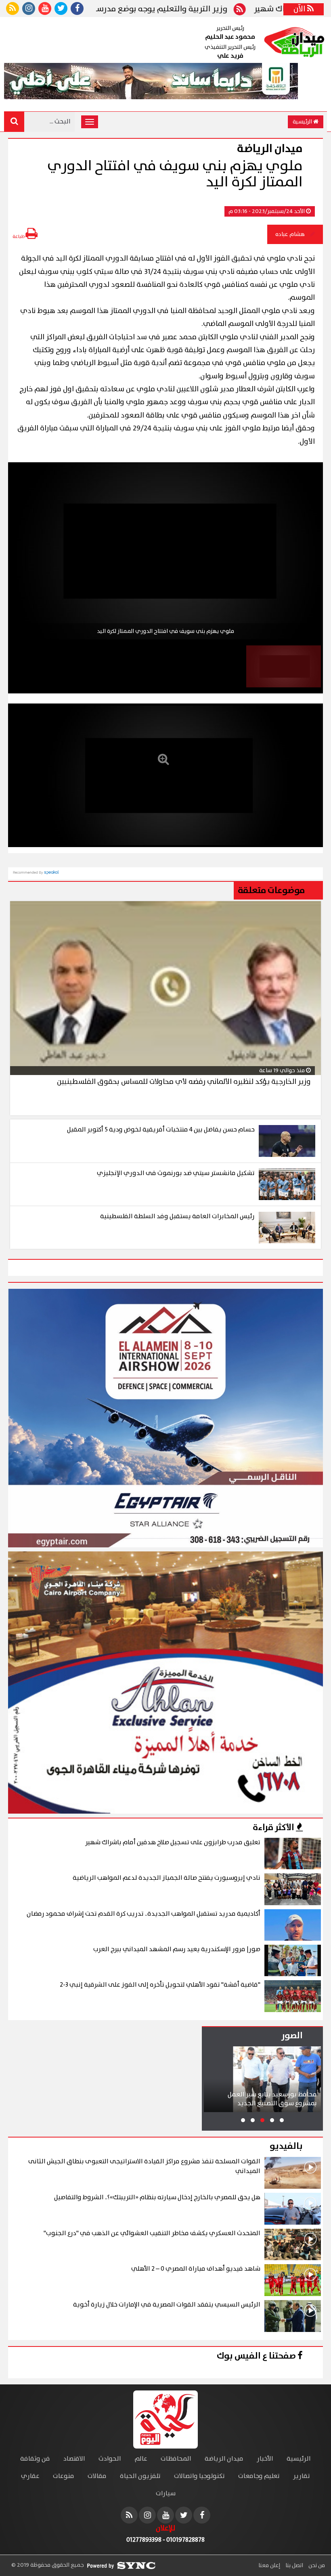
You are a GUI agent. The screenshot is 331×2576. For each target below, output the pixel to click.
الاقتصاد (74, 2459)
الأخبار (265, 2459)
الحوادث (110, 2459)
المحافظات (176, 2459)
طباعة (19, 237)
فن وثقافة (35, 2459)
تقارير (302, 2476)
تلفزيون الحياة (140, 2476)
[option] (165, 551)
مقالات (97, 2476)
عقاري (30, 2476)
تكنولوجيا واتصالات (199, 2476)
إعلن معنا (269, 2566)
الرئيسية (303, 122)
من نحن (316, 2566)
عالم (141, 2459)
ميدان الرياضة (224, 2459)
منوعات (64, 2476)
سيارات (166, 2494)
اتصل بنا (294, 2566)
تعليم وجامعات (259, 2476)
